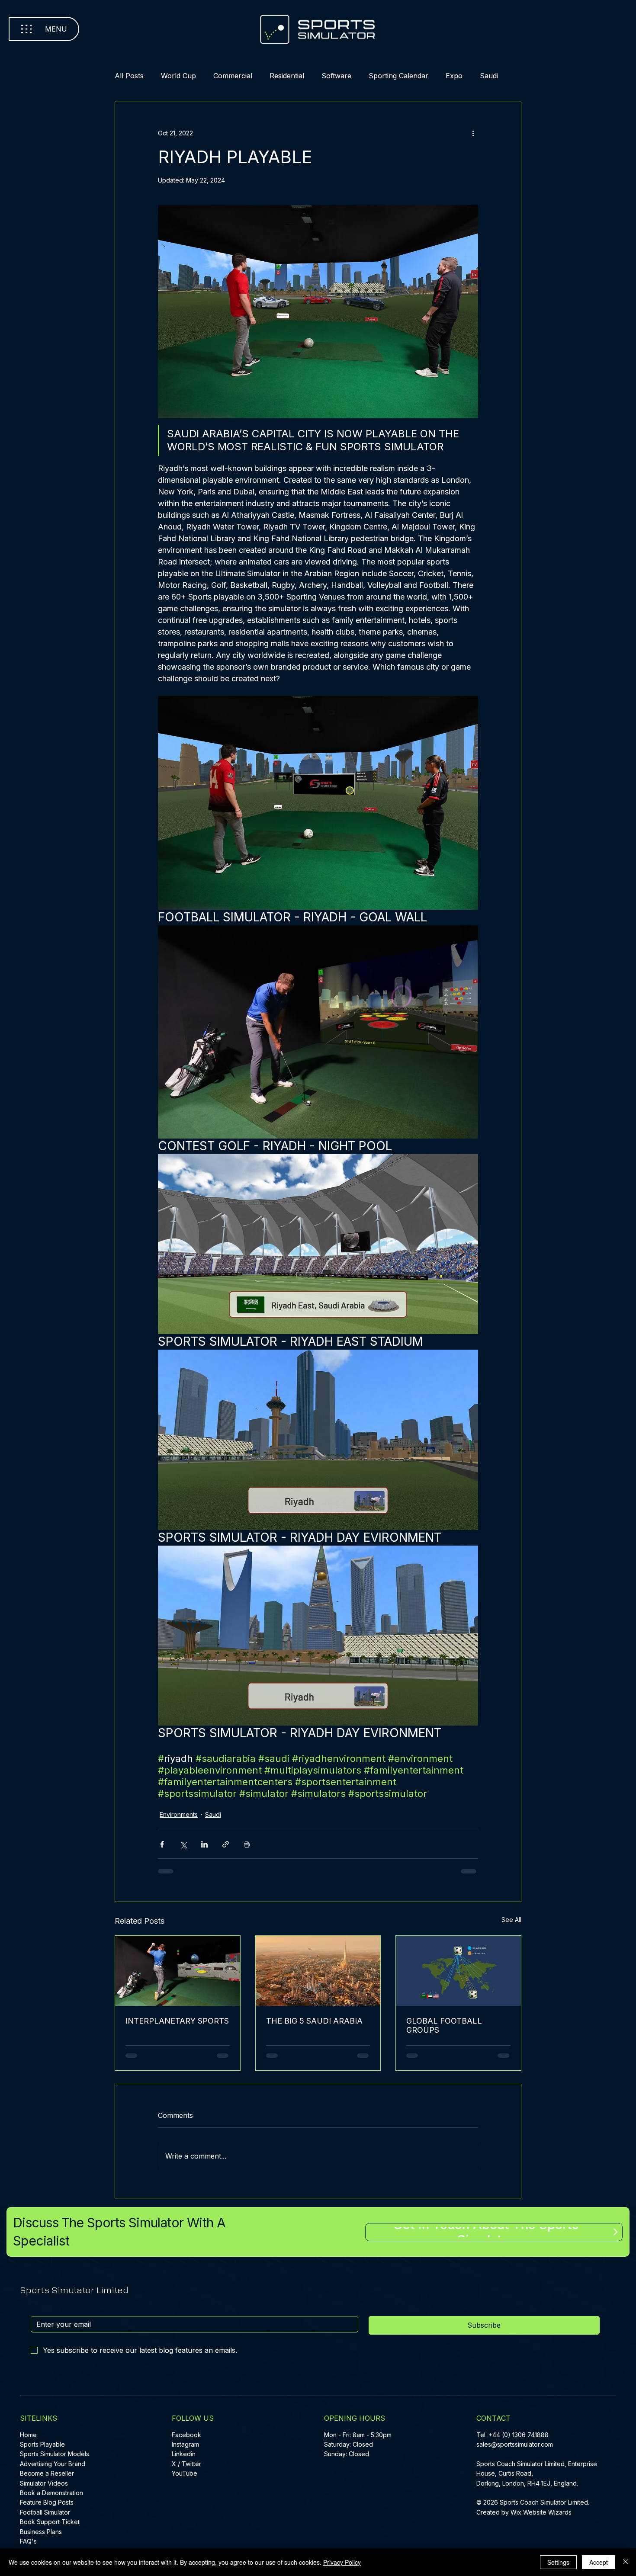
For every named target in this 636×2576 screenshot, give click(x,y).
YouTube (185, 2477)
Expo (461, 76)
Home (28, 2438)
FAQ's (28, 2545)
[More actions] (473, 133)
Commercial (240, 76)
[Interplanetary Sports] (182, 1976)
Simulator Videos (44, 2487)
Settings (558, 2562)
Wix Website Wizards (541, 2516)
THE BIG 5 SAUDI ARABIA (316, 2024)
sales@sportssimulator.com (515, 2448)
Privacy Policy (342, 2562)
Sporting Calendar (405, 76)
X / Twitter (186, 2467)
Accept (599, 2562)
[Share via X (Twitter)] (183, 1850)
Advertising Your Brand (53, 2467)
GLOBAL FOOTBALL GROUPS (442, 2029)
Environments (179, 1821)
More (496, 76)
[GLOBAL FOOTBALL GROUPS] (454, 1976)
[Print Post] (247, 1850)
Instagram (185, 2448)
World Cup (185, 76)
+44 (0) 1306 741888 (519, 2438)
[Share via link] (226, 1850)
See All (505, 1926)
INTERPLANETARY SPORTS (167, 2029)
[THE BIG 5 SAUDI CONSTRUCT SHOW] (318, 1976)
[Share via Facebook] (162, 1850)
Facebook (186, 2438)
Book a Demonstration (51, 2496)
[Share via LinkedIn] (204, 1850)
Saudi (213, 1821)
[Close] (626, 2562)
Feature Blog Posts (47, 2506)
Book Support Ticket (50, 2525)
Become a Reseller (47, 2477)
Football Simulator (45, 2516)
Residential (294, 76)
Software (343, 76)
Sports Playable (42, 2448)
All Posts (136, 76)
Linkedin (184, 2458)
